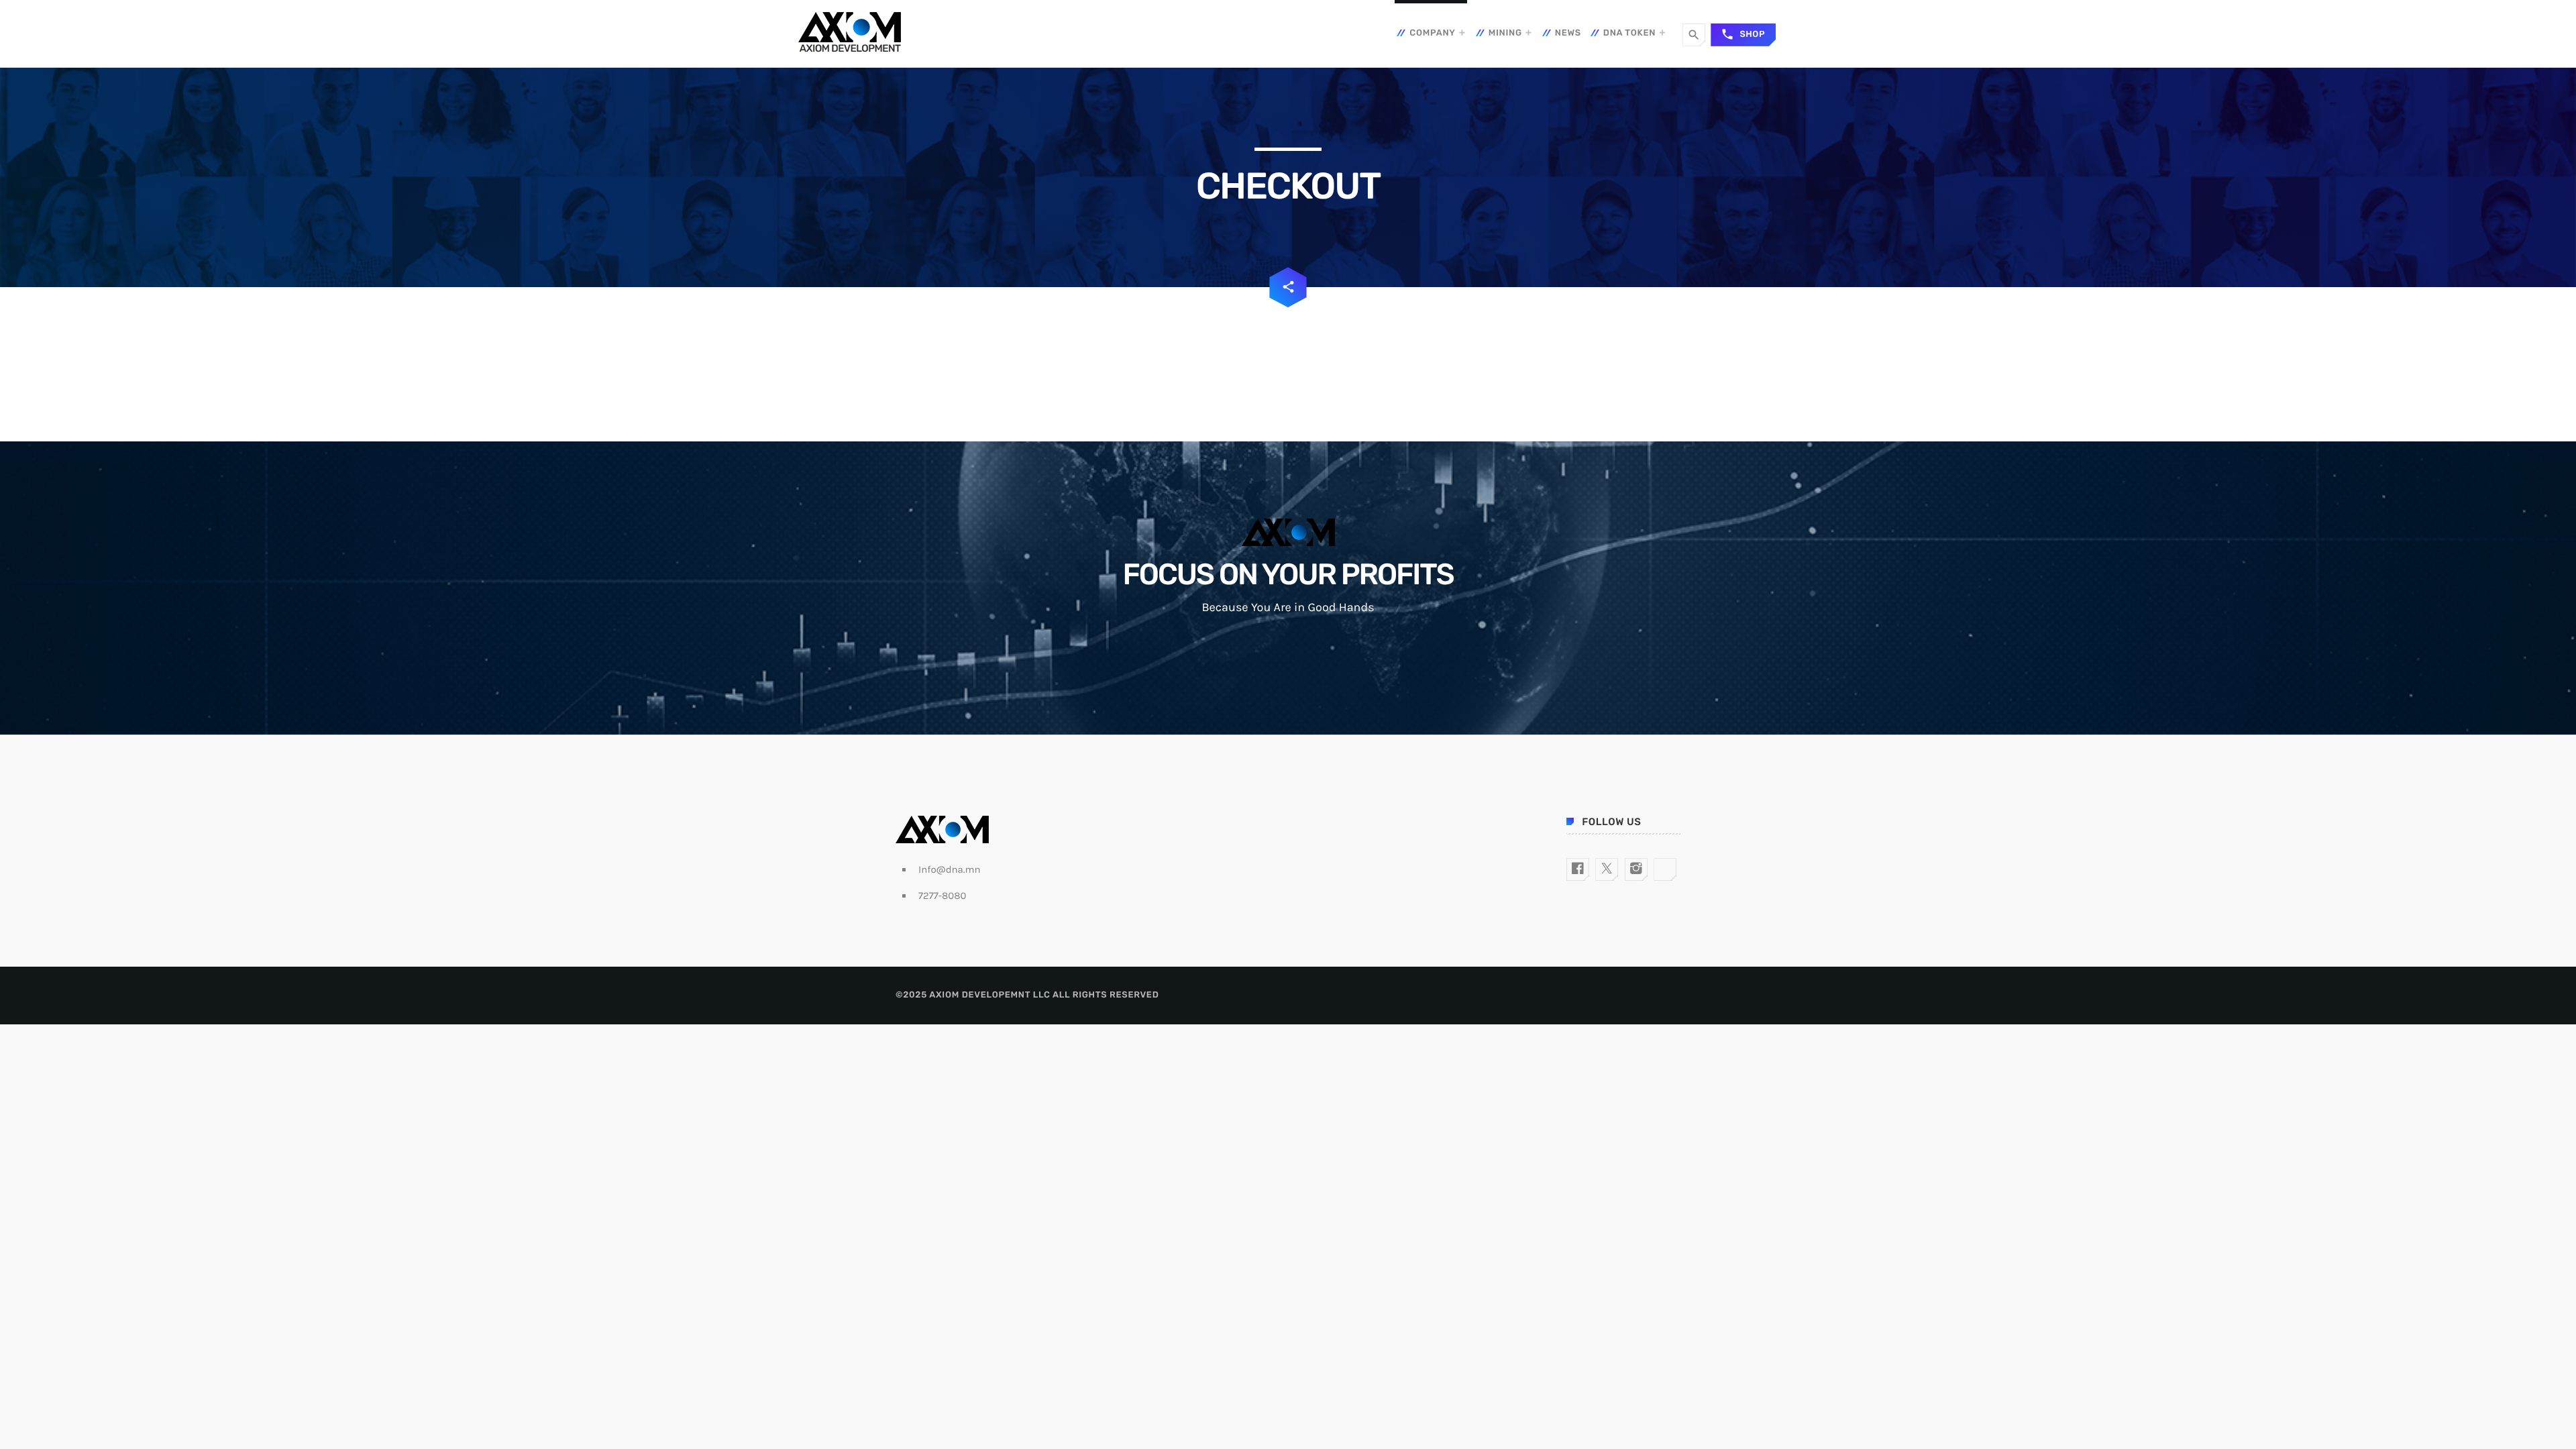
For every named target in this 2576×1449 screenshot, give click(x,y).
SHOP (1743, 34)
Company (1432, 33)
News (1568, 33)
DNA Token (1629, 33)
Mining (1505, 33)
